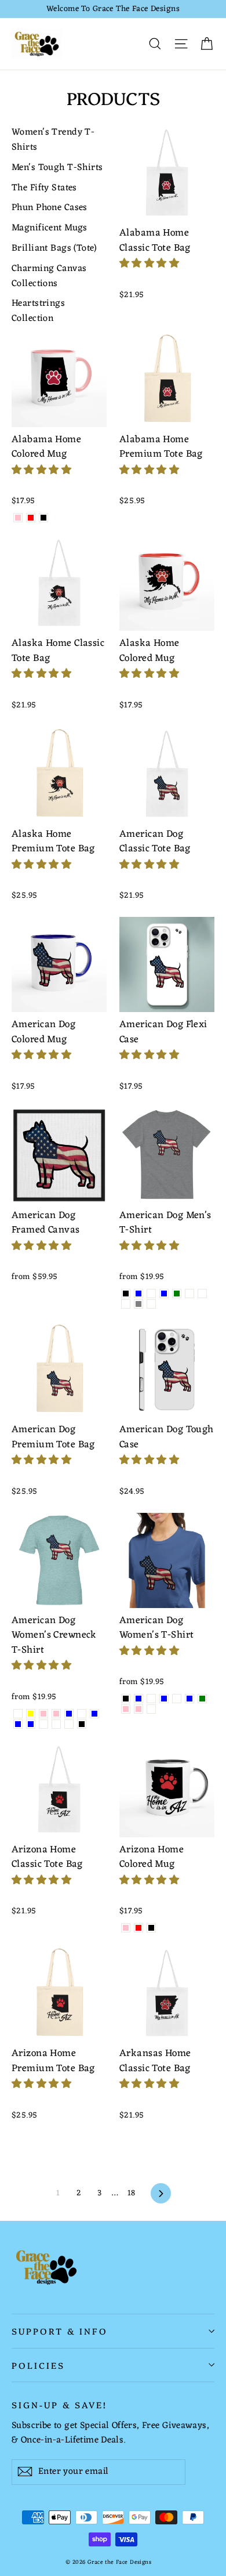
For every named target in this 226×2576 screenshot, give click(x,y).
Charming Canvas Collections (49, 277)
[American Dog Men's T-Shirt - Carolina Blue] (138, 1294)
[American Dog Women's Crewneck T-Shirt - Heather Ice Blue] (69, 1714)
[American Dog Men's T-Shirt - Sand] (126, 1304)
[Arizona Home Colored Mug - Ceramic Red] (138, 1928)
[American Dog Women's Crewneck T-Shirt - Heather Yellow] (31, 1714)
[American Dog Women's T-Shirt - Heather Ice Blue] (164, 1699)
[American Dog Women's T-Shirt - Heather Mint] (177, 1699)
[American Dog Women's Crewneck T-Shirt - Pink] (56, 1714)
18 (132, 2193)
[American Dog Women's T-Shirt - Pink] (126, 1709)
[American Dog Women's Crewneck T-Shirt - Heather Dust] (82, 1714)
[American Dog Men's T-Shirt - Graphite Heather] (151, 1294)
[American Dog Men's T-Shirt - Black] (126, 1294)
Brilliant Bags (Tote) (54, 249)
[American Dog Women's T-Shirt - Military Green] (202, 1699)
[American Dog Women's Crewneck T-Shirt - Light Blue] (94, 1714)
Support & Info (60, 2331)
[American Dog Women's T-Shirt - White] (151, 1709)
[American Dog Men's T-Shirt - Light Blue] (164, 1294)
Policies (38, 2365)
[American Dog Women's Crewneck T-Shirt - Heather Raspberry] (56, 1724)
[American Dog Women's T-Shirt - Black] (126, 1699)
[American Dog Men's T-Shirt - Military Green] (177, 1294)
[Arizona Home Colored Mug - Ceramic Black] (151, 1928)
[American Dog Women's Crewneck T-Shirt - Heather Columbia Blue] (31, 1724)
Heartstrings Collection (38, 312)
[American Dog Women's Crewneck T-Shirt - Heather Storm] (43, 1724)
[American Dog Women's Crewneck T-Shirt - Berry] (69, 1724)
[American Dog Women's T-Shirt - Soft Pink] (138, 1709)
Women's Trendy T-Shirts (53, 140)
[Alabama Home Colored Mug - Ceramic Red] (31, 518)
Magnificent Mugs (50, 229)
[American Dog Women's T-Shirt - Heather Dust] (151, 1699)
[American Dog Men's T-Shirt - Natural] (189, 1294)
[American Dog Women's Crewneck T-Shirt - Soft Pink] (43, 1714)
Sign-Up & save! (59, 2404)
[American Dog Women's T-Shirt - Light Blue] (189, 1699)
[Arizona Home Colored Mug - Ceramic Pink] (126, 1928)
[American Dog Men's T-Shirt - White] (151, 1304)
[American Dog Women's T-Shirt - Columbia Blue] (138, 1699)
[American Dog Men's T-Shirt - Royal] (202, 1294)
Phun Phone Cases (50, 208)
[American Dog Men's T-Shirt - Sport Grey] (138, 1304)
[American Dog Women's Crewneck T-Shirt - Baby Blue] (18, 1724)
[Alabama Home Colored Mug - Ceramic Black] (43, 518)
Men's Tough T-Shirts (57, 168)
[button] (151, 264)
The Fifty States (44, 189)
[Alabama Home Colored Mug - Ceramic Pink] (18, 518)
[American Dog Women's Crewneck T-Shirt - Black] (82, 1724)
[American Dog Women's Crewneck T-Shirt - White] (18, 1714)
